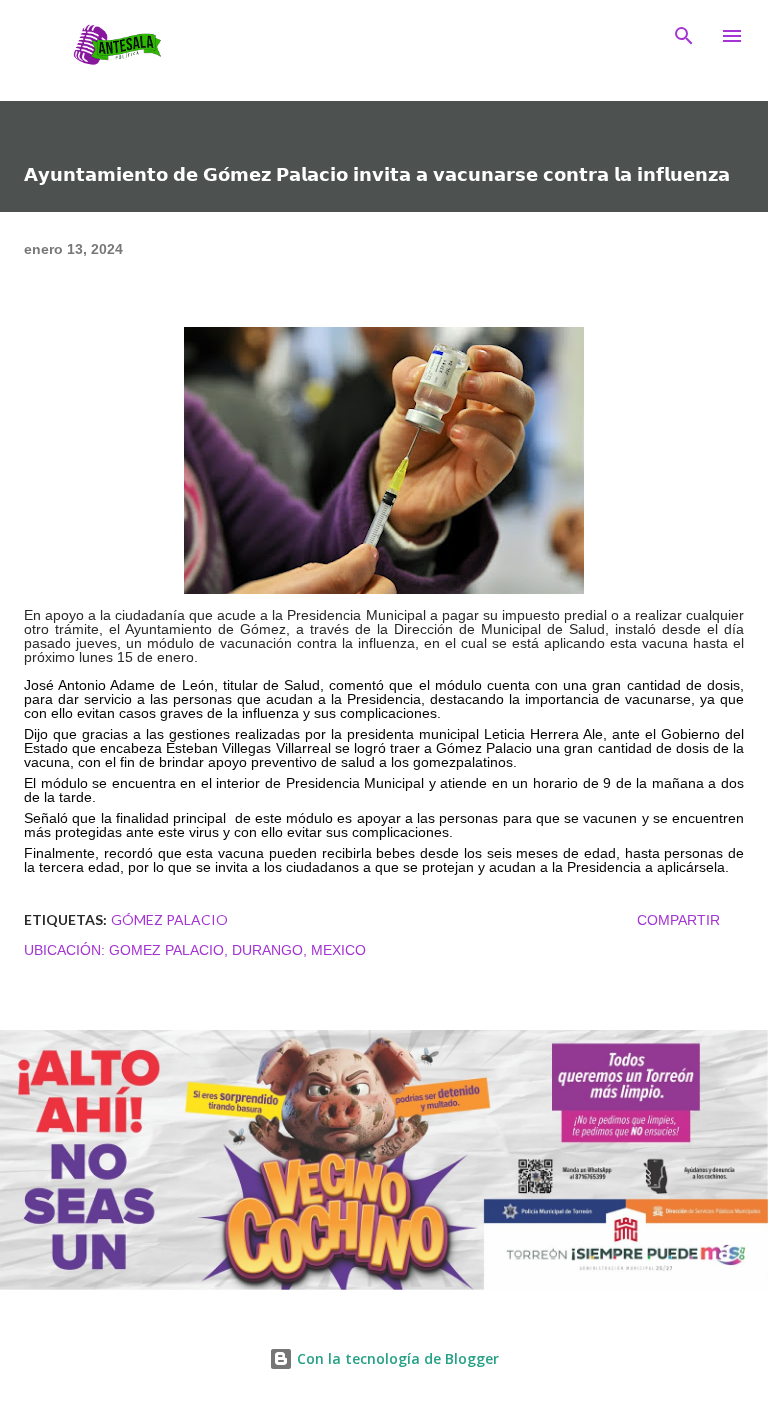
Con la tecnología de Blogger (396, 1358)
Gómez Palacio (169, 919)
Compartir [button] (678, 920)
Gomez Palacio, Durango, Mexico (237, 950)
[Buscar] (684, 36)
